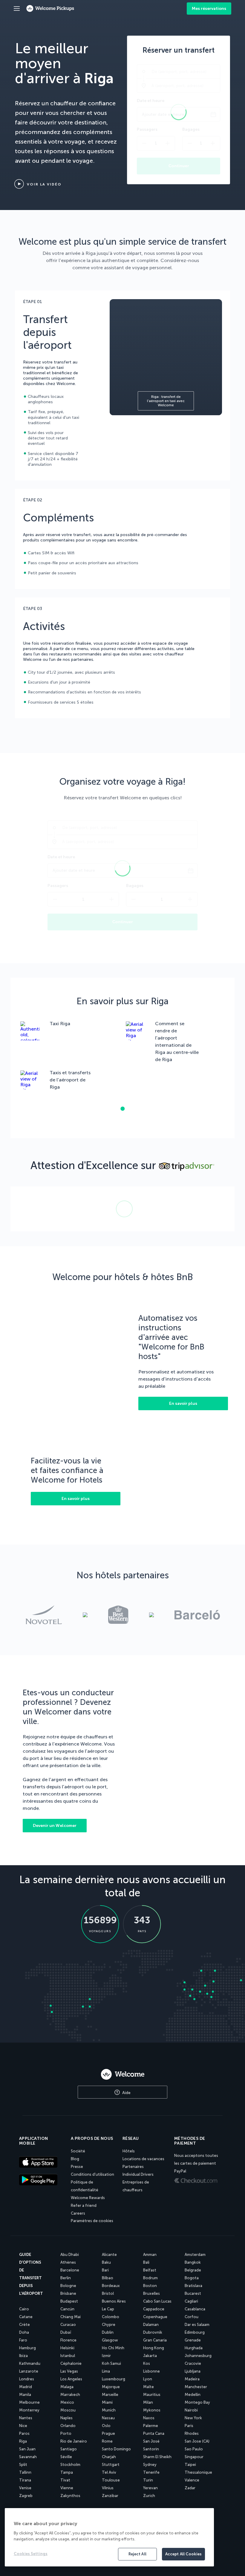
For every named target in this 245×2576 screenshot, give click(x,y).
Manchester (196, 2387)
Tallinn (25, 2472)
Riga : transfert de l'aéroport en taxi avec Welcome (166, 401)
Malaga (67, 2387)
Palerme (151, 2426)
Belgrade (193, 2270)
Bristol (108, 2293)
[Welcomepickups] (17, 9)
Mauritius (152, 2395)
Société (78, 2151)
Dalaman (151, 2325)
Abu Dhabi (70, 2255)
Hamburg (27, 2348)
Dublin (108, 2332)
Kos (147, 2363)
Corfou (192, 2317)
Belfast (150, 2270)
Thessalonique (198, 2472)
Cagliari (191, 2301)
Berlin (66, 2278)
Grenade (193, 2340)
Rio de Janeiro (74, 2441)
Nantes (26, 2418)
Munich (109, 2410)
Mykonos (152, 2410)
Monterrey (29, 2410)
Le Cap (108, 2309)
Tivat (65, 2480)
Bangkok (193, 2262)
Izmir (106, 2356)
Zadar (190, 2488)
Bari (105, 2270)
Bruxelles (151, 2293)
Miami (107, 2402)
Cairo (24, 2309)
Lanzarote (29, 2371)
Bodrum (150, 2278)
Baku (106, 2262)
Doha (24, 2332)
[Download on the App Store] (42, 2163)
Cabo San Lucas (157, 2301)
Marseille (110, 2395)
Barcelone (70, 2270)
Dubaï (66, 2332)
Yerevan (150, 2488)
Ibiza (23, 2356)
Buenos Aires (114, 2301)
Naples (66, 2418)
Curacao (68, 2325)
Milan (148, 2402)
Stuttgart (111, 2465)
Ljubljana (193, 2371)
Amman (150, 2255)
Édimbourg (195, 2332)
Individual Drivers (138, 2174)
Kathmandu (30, 2363)
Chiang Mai (71, 2317)
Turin (148, 2480)
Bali (146, 2262)
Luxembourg (114, 2379)
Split (23, 2465)
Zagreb (26, 2496)
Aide (126, 2093)
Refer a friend (84, 2205)
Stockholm (70, 2465)
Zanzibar (110, 2496)
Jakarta (150, 2356)
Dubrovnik (153, 2332)
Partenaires (133, 2167)
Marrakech (70, 2395)
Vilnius (108, 2488)
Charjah (109, 2457)
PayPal (180, 2171)
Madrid (26, 2387)
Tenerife (151, 2472)
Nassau (108, 2418)
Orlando (68, 2426)
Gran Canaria (155, 2340)
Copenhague (155, 2317)
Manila (25, 2395)
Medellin (193, 2395)
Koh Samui (111, 2363)
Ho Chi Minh (113, 2348)
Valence (192, 2480)
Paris (189, 2426)
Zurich (149, 2496)
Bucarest (193, 2293)
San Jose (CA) (197, 2441)
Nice (23, 2426)
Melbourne (29, 2402)
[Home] (122, 2074)
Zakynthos (70, 2496)
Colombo (111, 2317)
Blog (75, 2159)
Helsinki (67, 2348)
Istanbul (68, 2356)
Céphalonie (71, 2363)
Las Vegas (69, 2371)
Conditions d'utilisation (92, 2174)
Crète (24, 2325)
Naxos (149, 2418)
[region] (109, 2537)
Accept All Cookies (183, 2554)
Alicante (109, 2255)
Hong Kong (154, 2348)
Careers (78, 2213)
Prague (108, 2433)
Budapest (69, 2301)
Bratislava (193, 2286)
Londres (27, 2379)
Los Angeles (71, 2379)
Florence (68, 2340)
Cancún (67, 2309)
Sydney (150, 2465)
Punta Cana (154, 2433)
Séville (66, 2457)
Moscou (68, 2410)
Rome (107, 2441)
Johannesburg (198, 2356)
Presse (77, 2167)
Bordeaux (111, 2286)
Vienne (67, 2488)
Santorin (151, 2449)
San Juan (27, 2449)
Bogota (192, 2278)
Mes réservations (209, 9)
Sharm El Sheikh (157, 2457)
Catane (26, 2317)
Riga (23, 2441)
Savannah (28, 2457)
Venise (25, 2488)
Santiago (69, 2449)
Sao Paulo (194, 2449)
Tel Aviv (109, 2472)
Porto (66, 2433)
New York (193, 2418)
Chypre (109, 2325)
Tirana (25, 2480)
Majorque (111, 2387)
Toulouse (111, 2480)
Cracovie (193, 2363)
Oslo (106, 2426)
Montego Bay (197, 2402)
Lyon (148, 2379)
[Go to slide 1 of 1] (122, 1109)
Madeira (192, 2379)
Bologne (68, 2286)
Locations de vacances (143, 2159)
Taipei (190, 2465)
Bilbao (108, 2278)
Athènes (68, 2262)
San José (151, 2441)
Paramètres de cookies (92, 2221)
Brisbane (68, 2293)
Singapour (194, 2457)
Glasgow (110, 2340)
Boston (150, 2286)
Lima (106, 2371)
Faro (23, 2340)
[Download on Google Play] (42, 2180)
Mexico (67, 2402)
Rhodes (192, 2433)
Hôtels (129, 2151)
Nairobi (191, 2410)
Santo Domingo (116, 2449)
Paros (24, 2433)
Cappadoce (154, 2309)
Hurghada (194, 2348)
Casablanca (195, 2309)
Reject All (137, 2554)
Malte (148, 2387)
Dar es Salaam (197, 2325)
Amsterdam (195, 2255)
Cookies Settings (31, 2554)
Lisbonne (151, 2371)
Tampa (67, 2472)
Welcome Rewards (88, 2198)
